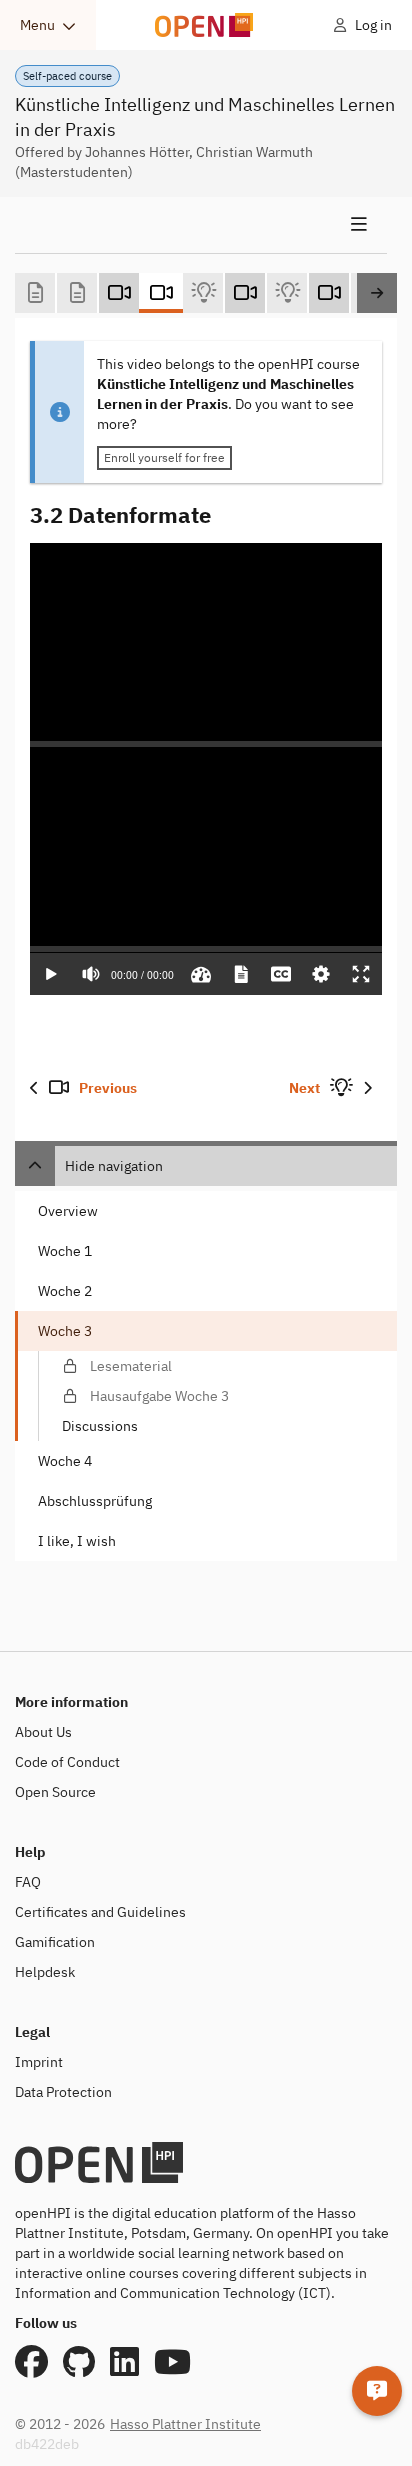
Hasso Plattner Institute (185, 2424)
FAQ (28, 1882)
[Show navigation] (201, 225)
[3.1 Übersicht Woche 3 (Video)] (119, 293)
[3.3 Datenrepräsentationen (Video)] (245, 293)
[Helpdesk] (377, 2391)
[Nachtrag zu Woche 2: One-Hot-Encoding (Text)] (77, 293)
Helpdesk (45, 1972)
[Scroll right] (377, 293)
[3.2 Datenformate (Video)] (161, 293)
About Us (43, 1732)
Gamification (55, 1942)
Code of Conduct (67, 1762)
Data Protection (63, 2092)
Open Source (55, 1792)
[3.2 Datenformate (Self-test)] (203, 293)
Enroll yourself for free (164, 457)
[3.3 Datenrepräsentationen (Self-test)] (287, 293)
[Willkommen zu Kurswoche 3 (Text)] (35, 293)
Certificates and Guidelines (100, 1912)
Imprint (39, 2062)
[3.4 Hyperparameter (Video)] (329, 293)
